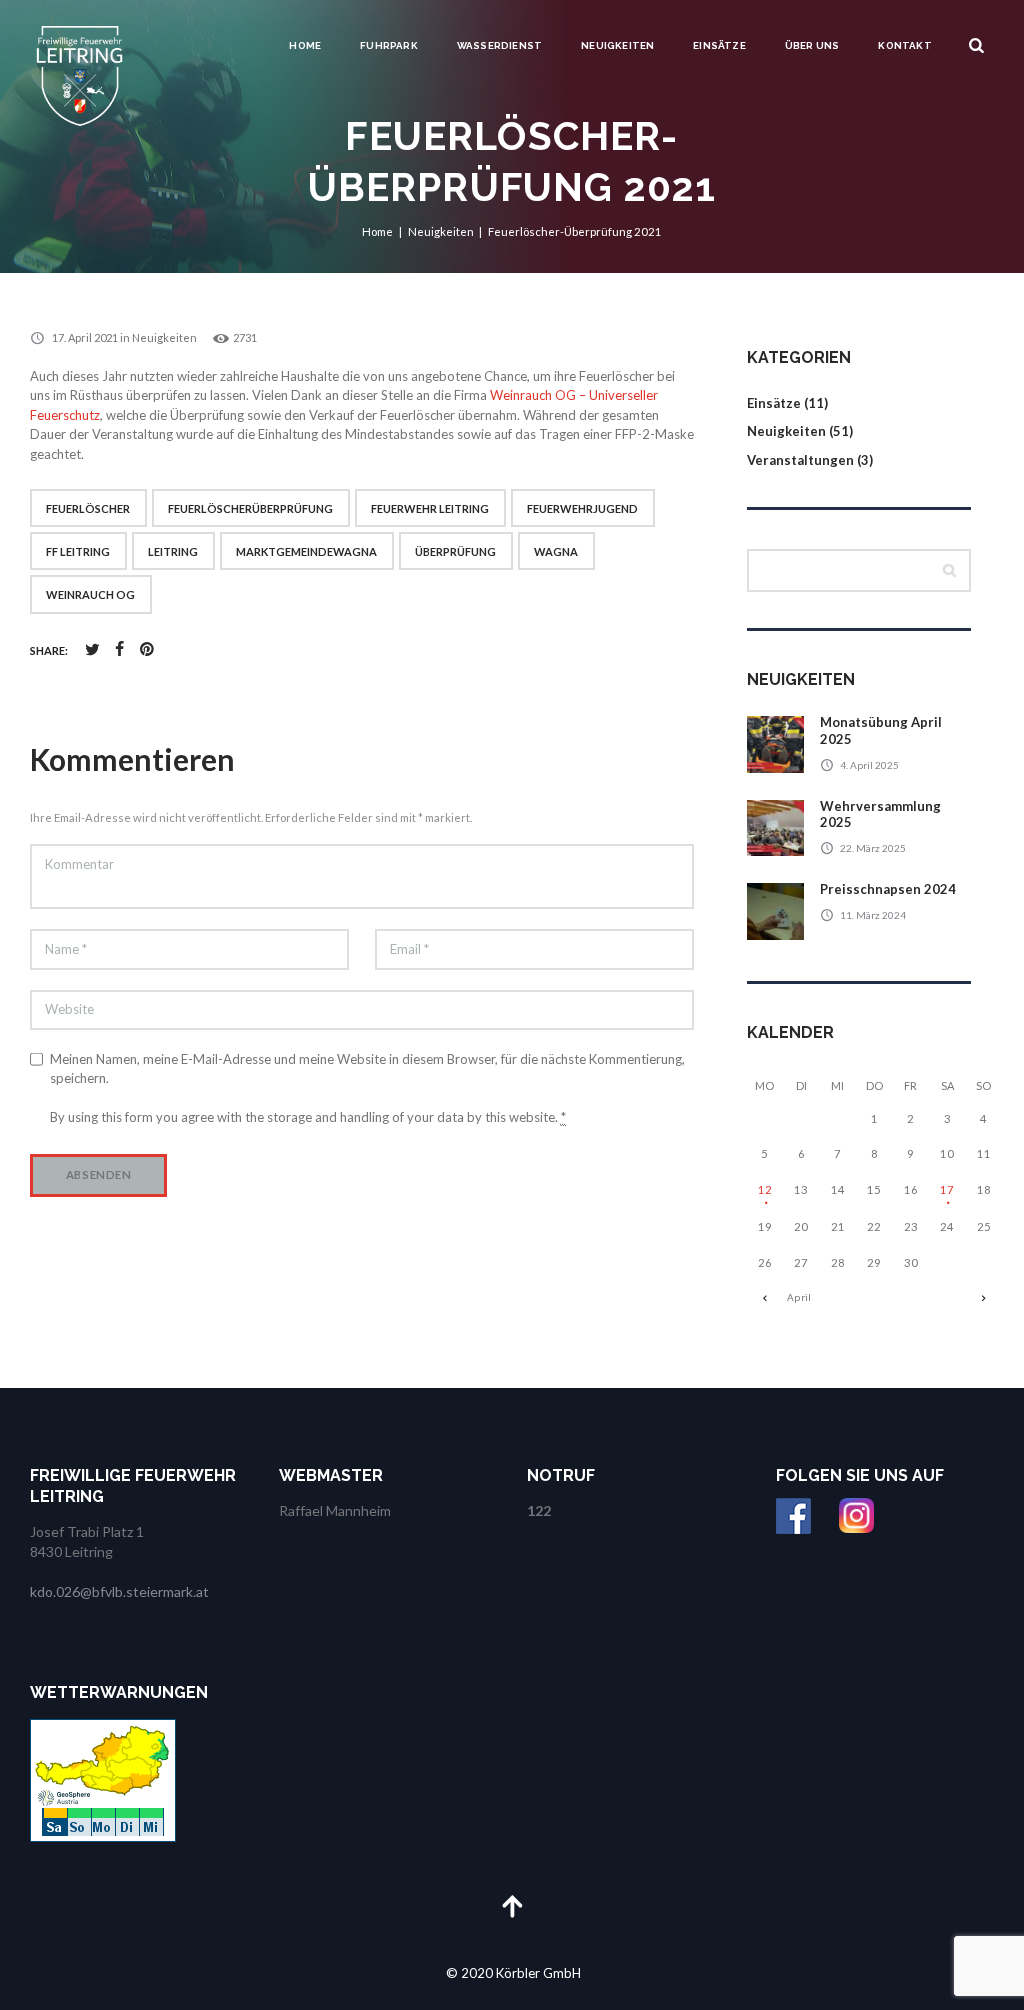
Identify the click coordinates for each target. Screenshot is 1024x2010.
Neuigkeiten (617, 45)
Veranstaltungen (800, 460)
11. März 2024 (873, 915)
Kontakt (904, 45)
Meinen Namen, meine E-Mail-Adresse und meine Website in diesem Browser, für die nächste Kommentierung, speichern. (367, 1069)
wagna (556, 551)
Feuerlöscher (88, 508)
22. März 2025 (873, 848)
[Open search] (977, 45)
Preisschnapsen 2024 (888, 889)
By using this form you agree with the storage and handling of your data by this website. (308, 1117)
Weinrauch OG (90, 594)
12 (765, 1189)
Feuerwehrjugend (582, 508)
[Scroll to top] (512, 1905)
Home (305, 45)
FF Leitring (78, 551)
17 (947, 1189)
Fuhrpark (389, 45)
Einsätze (719, 45)
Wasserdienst (499, 45)
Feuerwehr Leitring (430, 508)
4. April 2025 (869, 765)
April (799, 1297)
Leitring (173, 551)
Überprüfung (455, 551)
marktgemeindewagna (306, 551)
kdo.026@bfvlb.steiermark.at (119, 1591)
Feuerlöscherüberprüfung (250, 508)
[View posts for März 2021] (765, 1297)
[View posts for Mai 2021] (984, 1297)
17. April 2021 (85, 337)
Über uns (812, 45)
